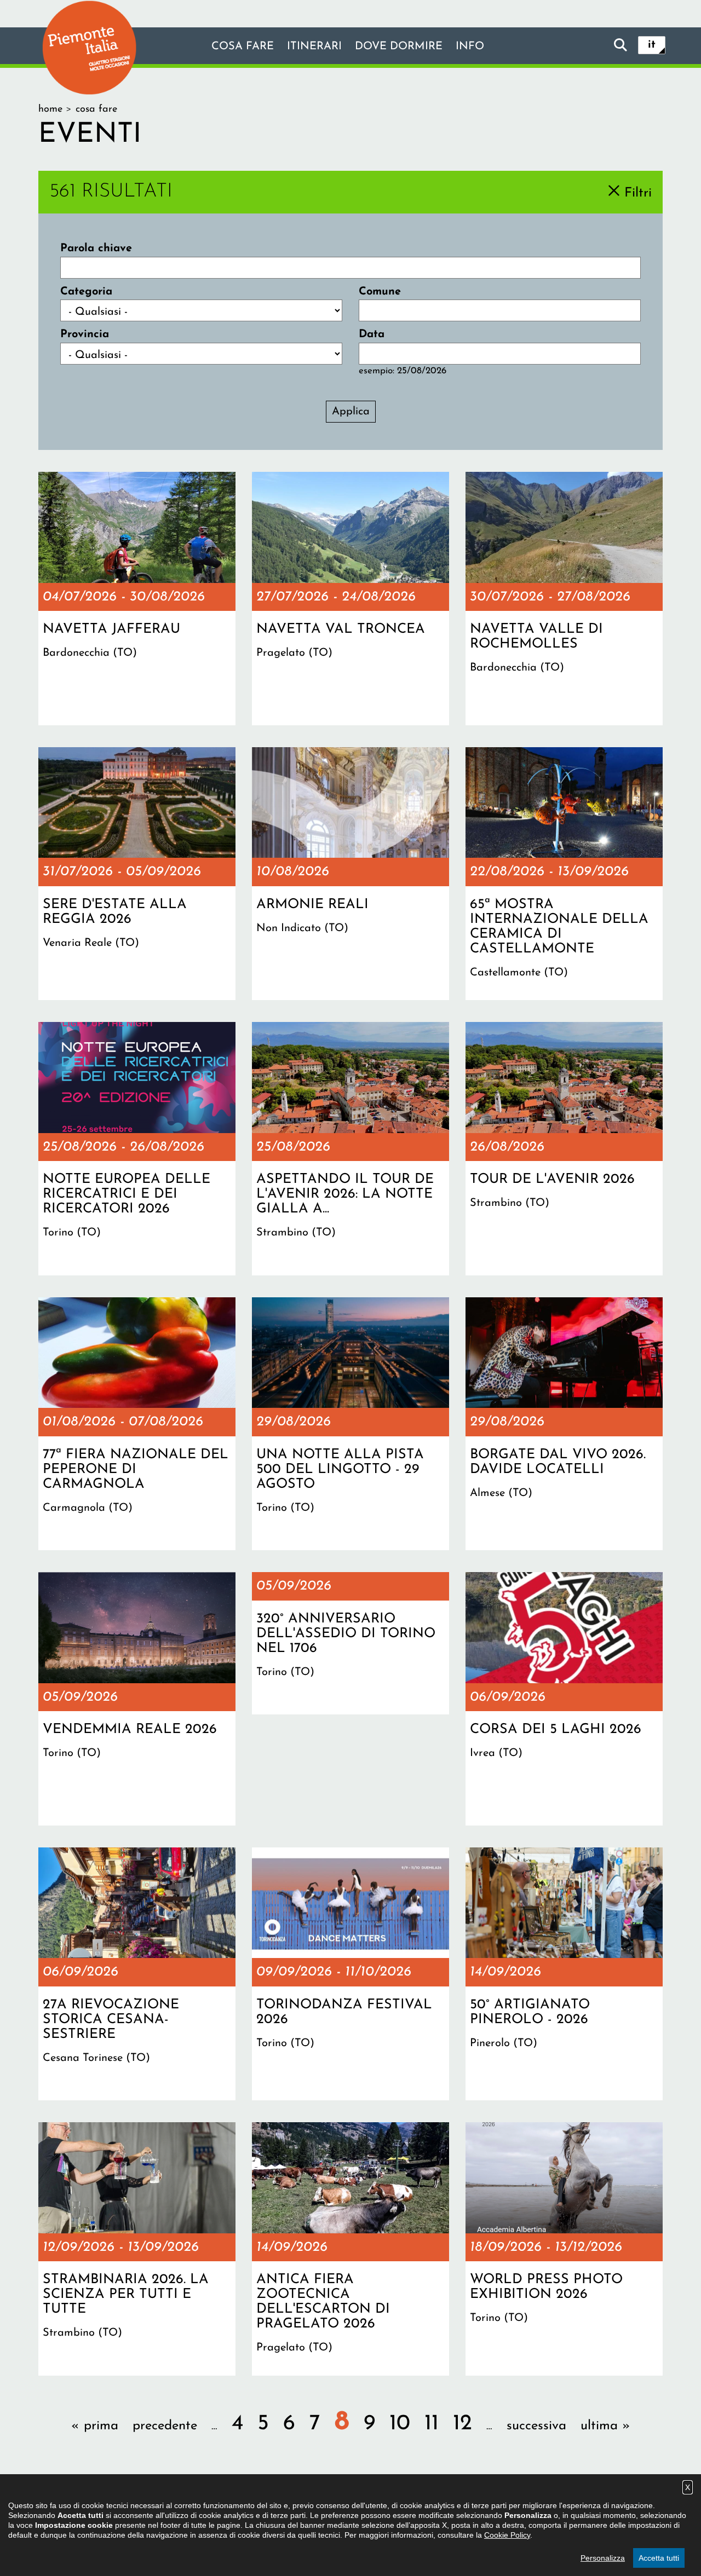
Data (372, 334)
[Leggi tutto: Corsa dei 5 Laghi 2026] (564, 1699)
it (652, 45)
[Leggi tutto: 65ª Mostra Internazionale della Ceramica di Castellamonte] (564, 874)
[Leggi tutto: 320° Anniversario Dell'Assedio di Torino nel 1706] (350, 1643)
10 (400, 2424)
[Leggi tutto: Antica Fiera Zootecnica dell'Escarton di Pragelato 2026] (350, 2249)
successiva (536, 2426)
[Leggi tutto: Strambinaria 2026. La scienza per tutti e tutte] (137, 2249)
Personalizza (603, 2558)
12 (462, 2424)
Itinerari (314, 47)
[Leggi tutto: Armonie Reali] (350, 874)
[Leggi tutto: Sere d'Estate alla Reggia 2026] (137, 874)
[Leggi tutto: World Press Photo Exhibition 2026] (564, 2249)
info (470, 47)
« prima (95, 2426)
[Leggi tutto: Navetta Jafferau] (137, 598)
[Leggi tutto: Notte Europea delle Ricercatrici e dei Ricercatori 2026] (137, 1148)
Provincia (85, 334)
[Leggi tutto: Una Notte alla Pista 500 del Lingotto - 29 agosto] (350, 1424)
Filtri (638, 193)
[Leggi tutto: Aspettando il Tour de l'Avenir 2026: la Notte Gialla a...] (350, 1148)
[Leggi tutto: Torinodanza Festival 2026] (350, 1974)
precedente (165, 2426)
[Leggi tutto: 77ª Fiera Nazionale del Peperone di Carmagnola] (137, 1424)
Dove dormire (399, 47)
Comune (380, 292)
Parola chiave (96, 249)
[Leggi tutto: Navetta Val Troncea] (350, 598)
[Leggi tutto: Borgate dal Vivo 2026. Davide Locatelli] (564, 1424)
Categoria (86, 292)
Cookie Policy (507, 2535)
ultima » (605, 2426)
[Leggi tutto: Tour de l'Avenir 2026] (564, 1148)
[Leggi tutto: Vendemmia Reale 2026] (137, 1699)
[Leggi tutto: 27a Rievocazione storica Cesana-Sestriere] (137, 1974)
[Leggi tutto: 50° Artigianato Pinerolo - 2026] (564, 1974)
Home (50, 109)
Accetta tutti (659, 2558)
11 (432, 2424)
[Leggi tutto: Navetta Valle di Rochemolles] (564, 598)
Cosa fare (243, 47)
